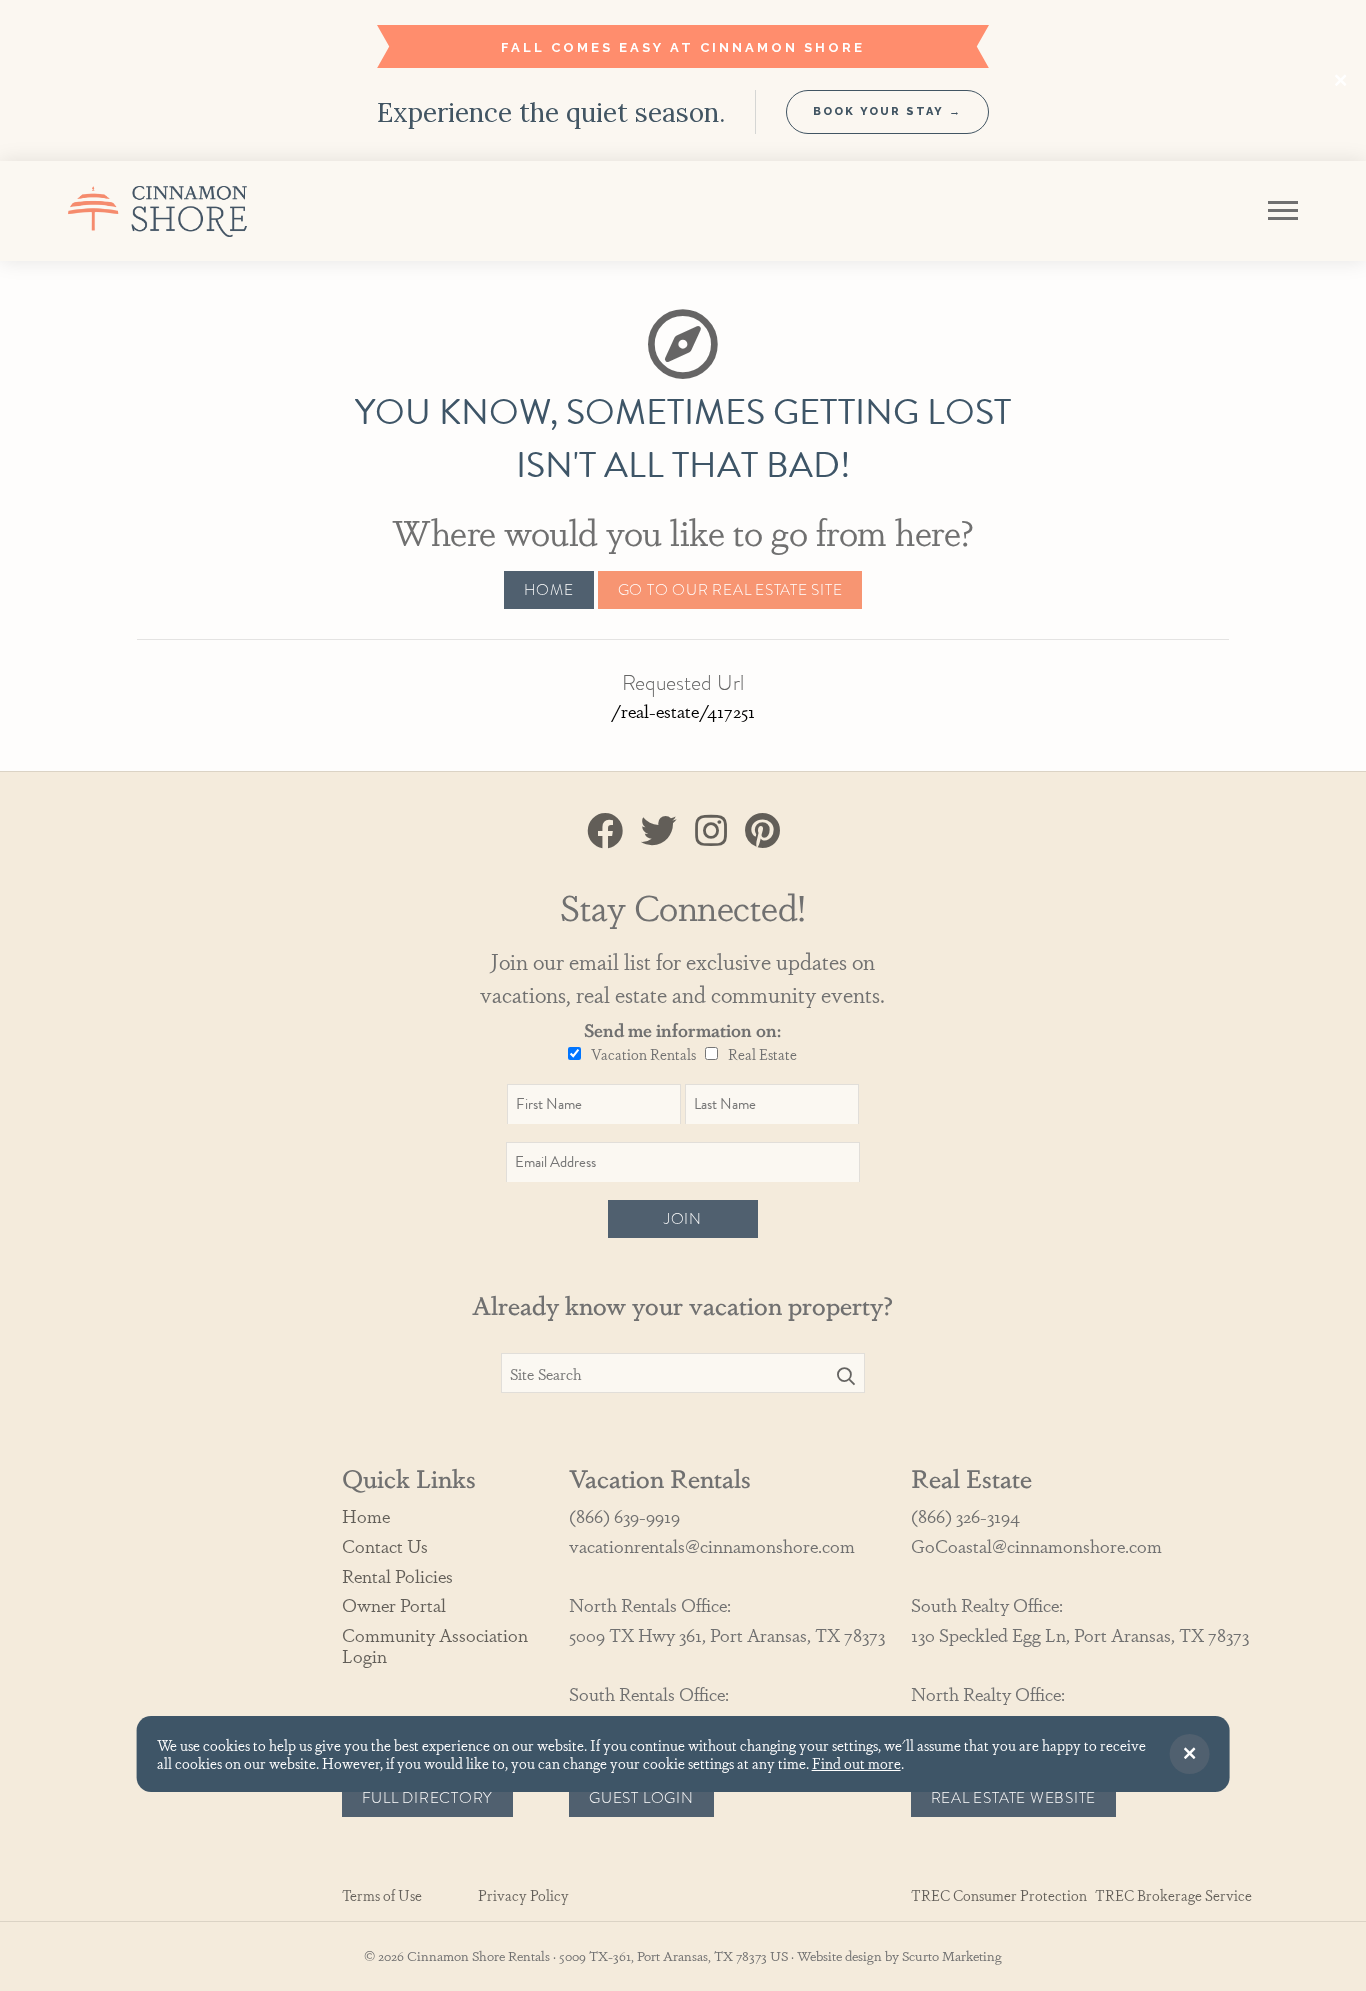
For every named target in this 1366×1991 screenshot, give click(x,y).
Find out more (856, 1762)
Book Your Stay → (887, 111)
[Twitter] (659, 829)
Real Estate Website (1014, 1798)
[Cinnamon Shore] (205, 211)
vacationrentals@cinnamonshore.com (712, 1545)
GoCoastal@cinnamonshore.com (1036, 1545)
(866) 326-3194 (965, 1515)
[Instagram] (711, 829)
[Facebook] (605, 829)
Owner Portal (394, 1604)
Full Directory (428, 1798)
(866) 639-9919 (624, 1515)
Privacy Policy (523, 1895)
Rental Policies (397, 1575)
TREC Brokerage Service (1173, 1895)
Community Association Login (435, 1644)
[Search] (846, 1375)
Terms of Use (382, 1895)
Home (549, 590)
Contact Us (385, 1545)
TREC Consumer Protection (999, 1895)
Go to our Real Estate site (730, 590)
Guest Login (641, 1798)
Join (683, 1219)
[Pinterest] (762, 829)
